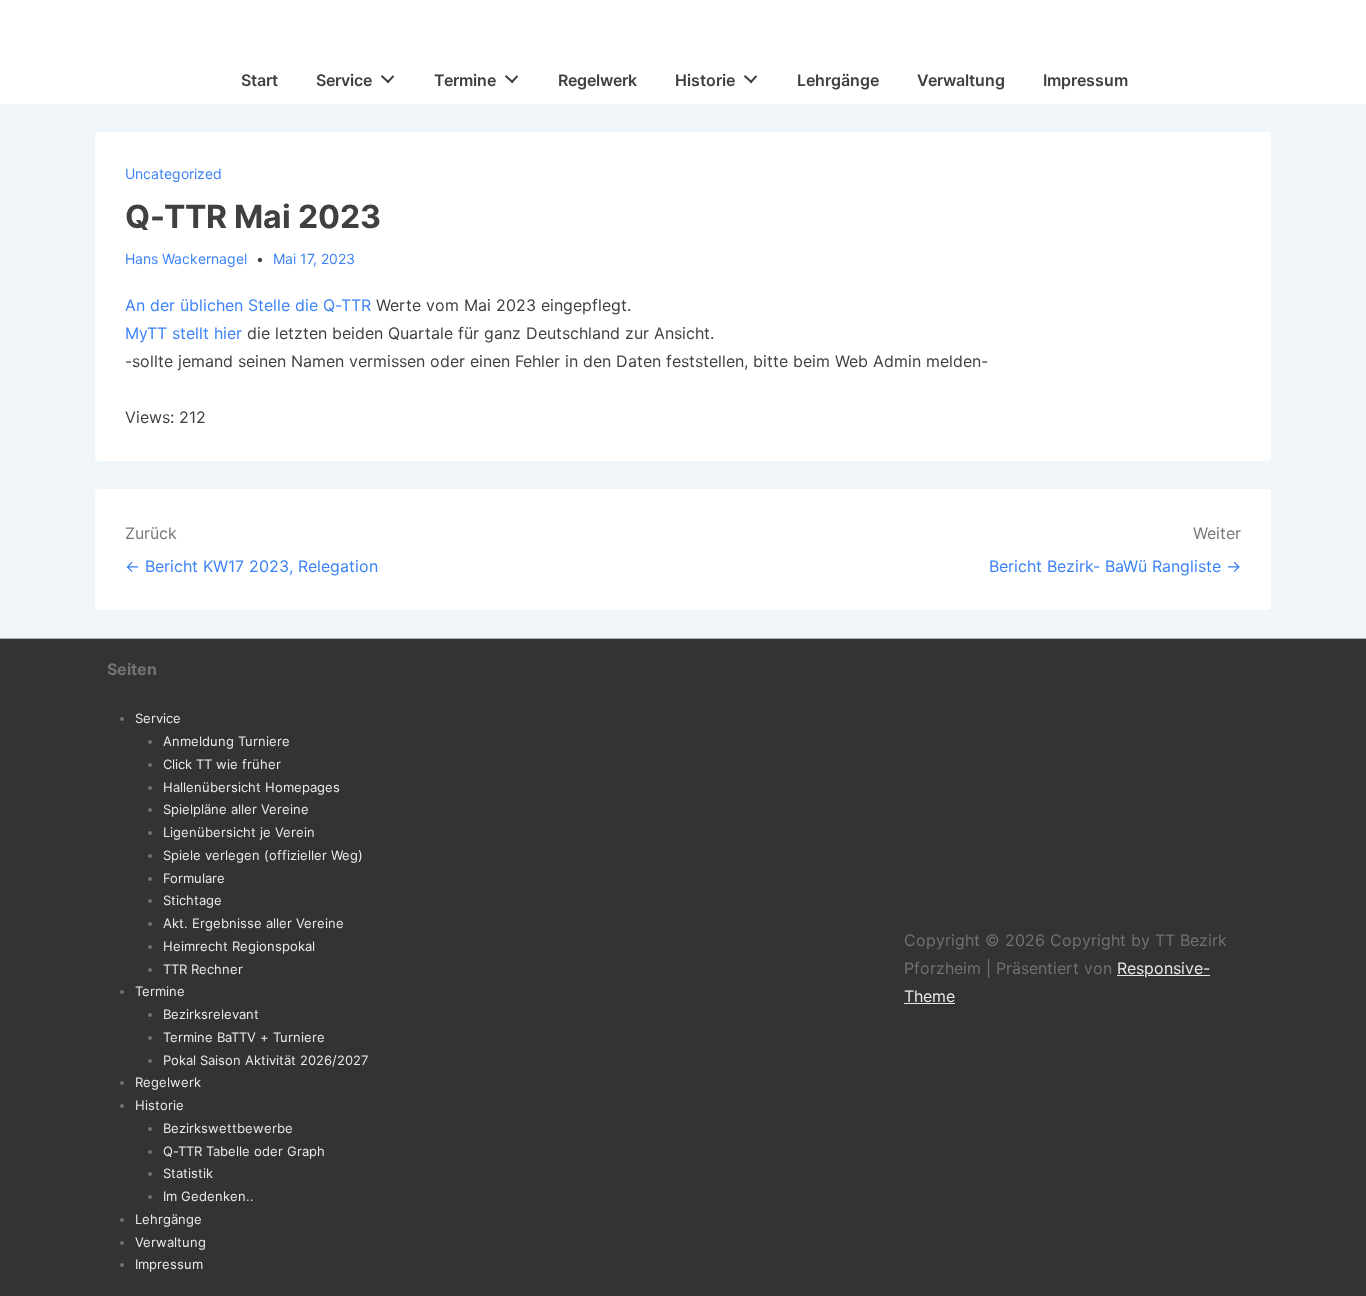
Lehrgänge (838, 80)
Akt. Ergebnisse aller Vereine (253, 923)
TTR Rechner (203, 969)
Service (344, 80)
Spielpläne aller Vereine (236, 809)
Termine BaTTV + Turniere (244, 1037)
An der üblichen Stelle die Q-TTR (248, 305)
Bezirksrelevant (211, 1014)
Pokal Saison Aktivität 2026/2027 (265, 1060)
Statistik (188, 1173)
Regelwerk (597, 80)
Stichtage (192, 900)
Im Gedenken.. (208, 1196)
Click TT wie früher (222, 764)
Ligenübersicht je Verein (239, 832)
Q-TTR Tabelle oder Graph (244, 1151)
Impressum (1085, 80)
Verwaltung (961, 80)
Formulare (194, 878)
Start (259, 80)
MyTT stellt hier (183, 333)
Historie (705, 80)
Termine (465, 80)
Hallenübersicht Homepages (251, 787)
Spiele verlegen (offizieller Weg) (263, 855)
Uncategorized (173, 173)
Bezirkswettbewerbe (228, 1128)
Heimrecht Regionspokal (239, 946)
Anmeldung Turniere (226, 741)
